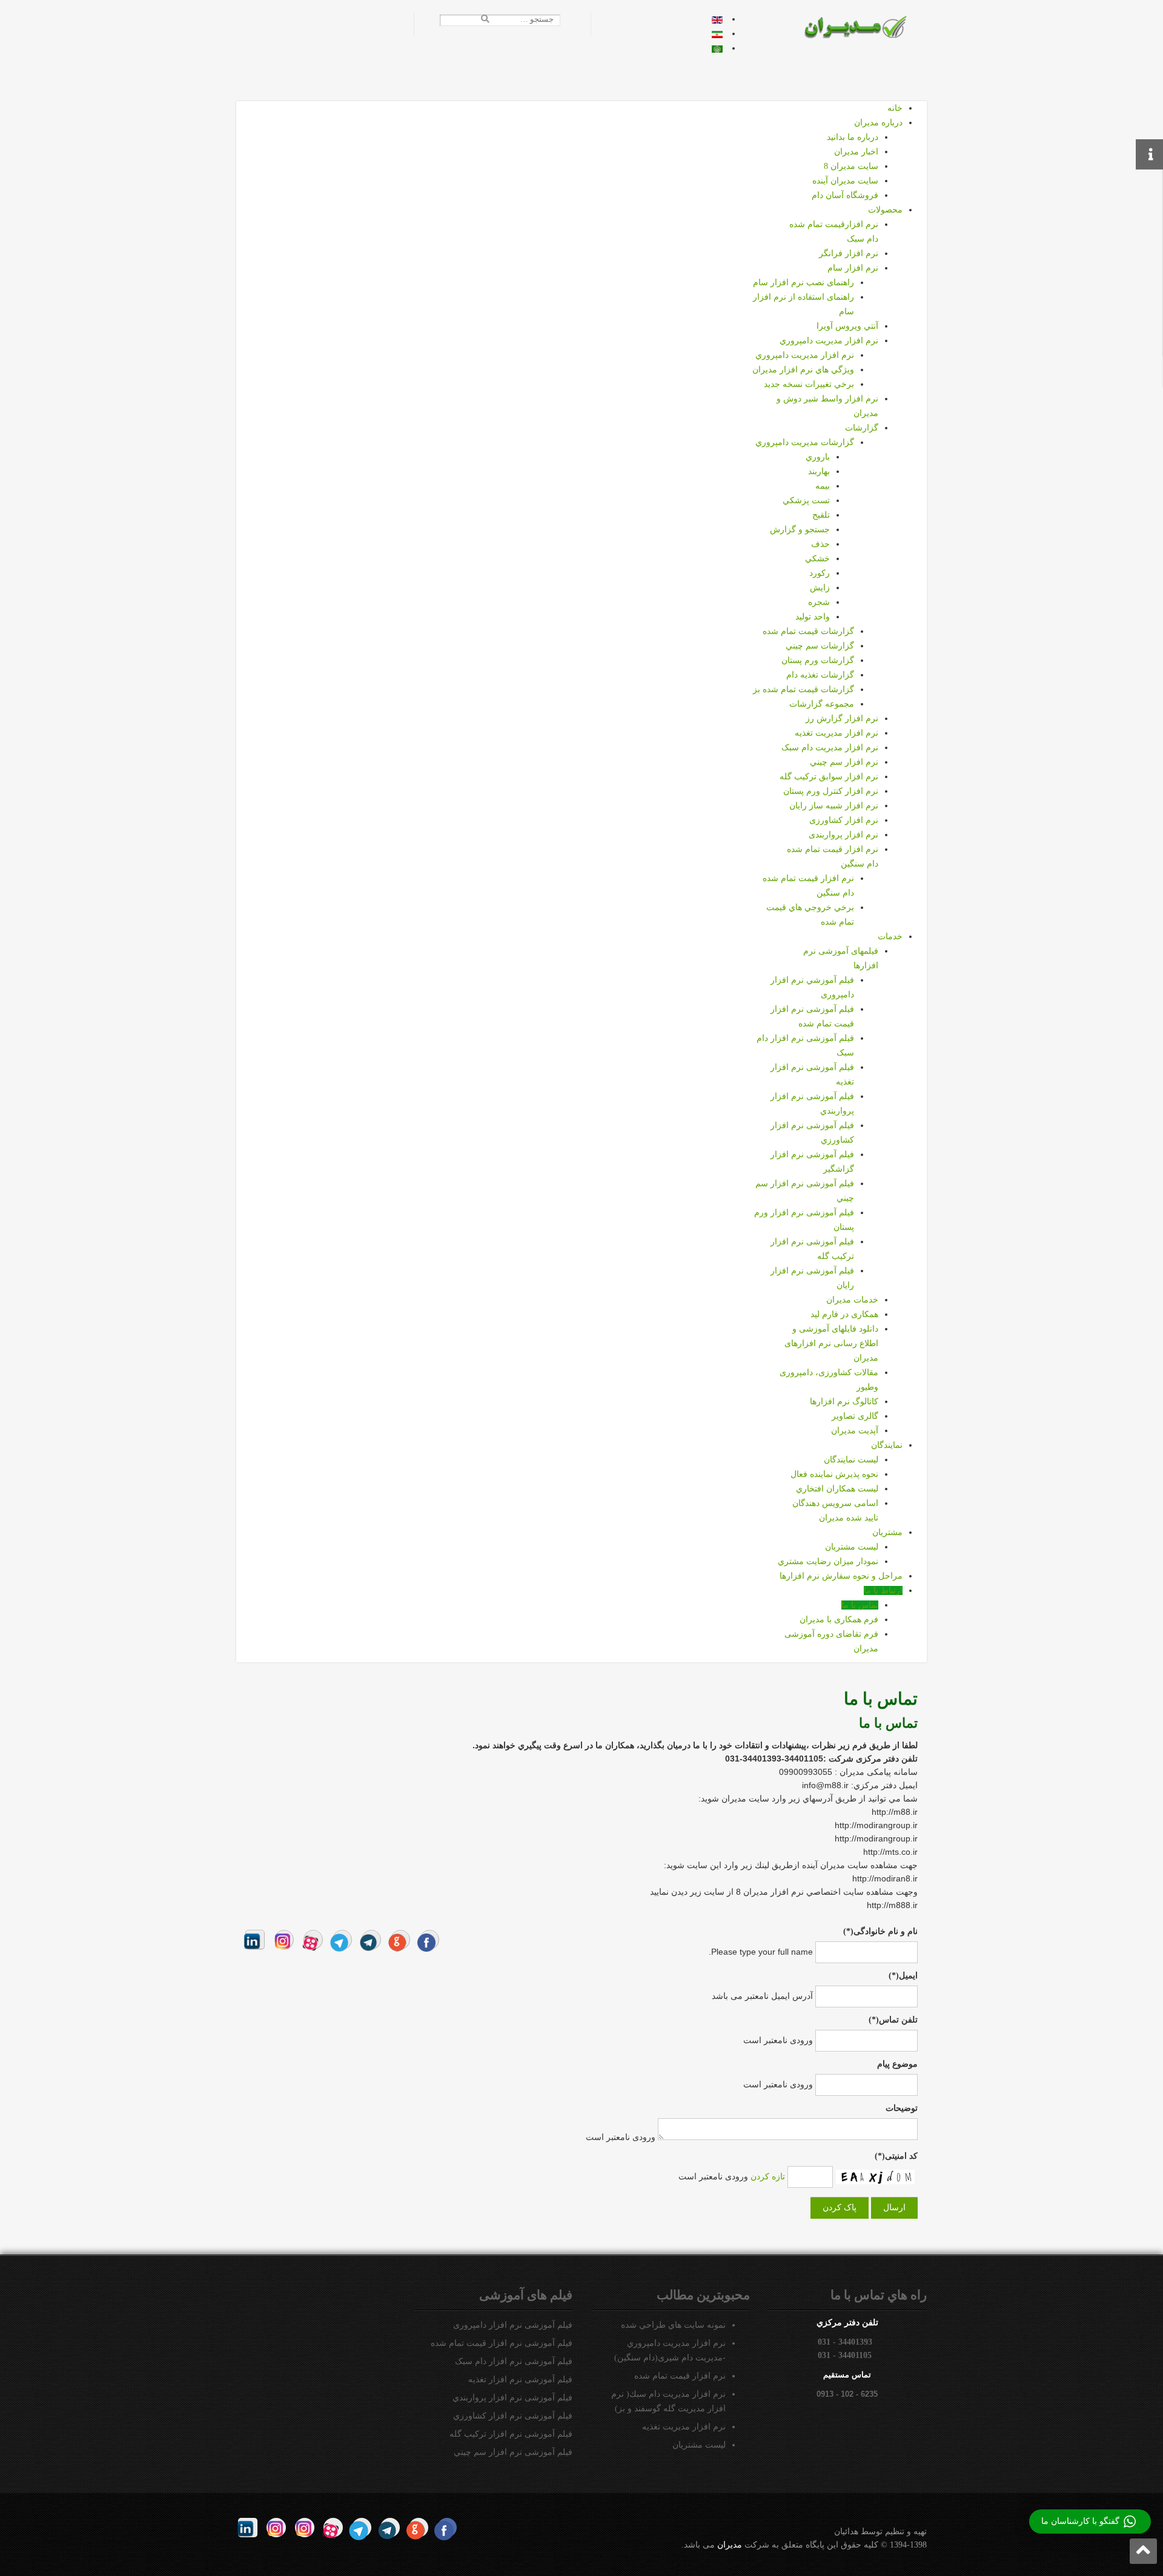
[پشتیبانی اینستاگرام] (276, 2528)
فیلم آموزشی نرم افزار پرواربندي (512, 2398)
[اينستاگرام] (284, 1940)
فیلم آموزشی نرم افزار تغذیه (520, 2379)
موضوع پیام (897, 2064)
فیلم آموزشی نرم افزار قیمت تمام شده (502, 2343)
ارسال (894, 2208)
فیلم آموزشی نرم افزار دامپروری (513, 2325)
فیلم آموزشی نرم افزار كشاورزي (513, 2416)
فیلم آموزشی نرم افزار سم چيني (513, 2452)
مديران (730, 2545)
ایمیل (903, 1976)
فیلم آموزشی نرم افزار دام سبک (514, 2361)
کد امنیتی (896, 2156)
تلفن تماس (893, 2020)
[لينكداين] (255, 1940)
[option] (717, 19)
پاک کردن (840, 2208)
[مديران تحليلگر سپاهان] (863, 26)
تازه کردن (768, 2176)
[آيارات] (313, 1940)
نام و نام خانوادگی (880, 1931)
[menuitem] (895, 108)
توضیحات (902, 2108)
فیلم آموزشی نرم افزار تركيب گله (511, 2434)
